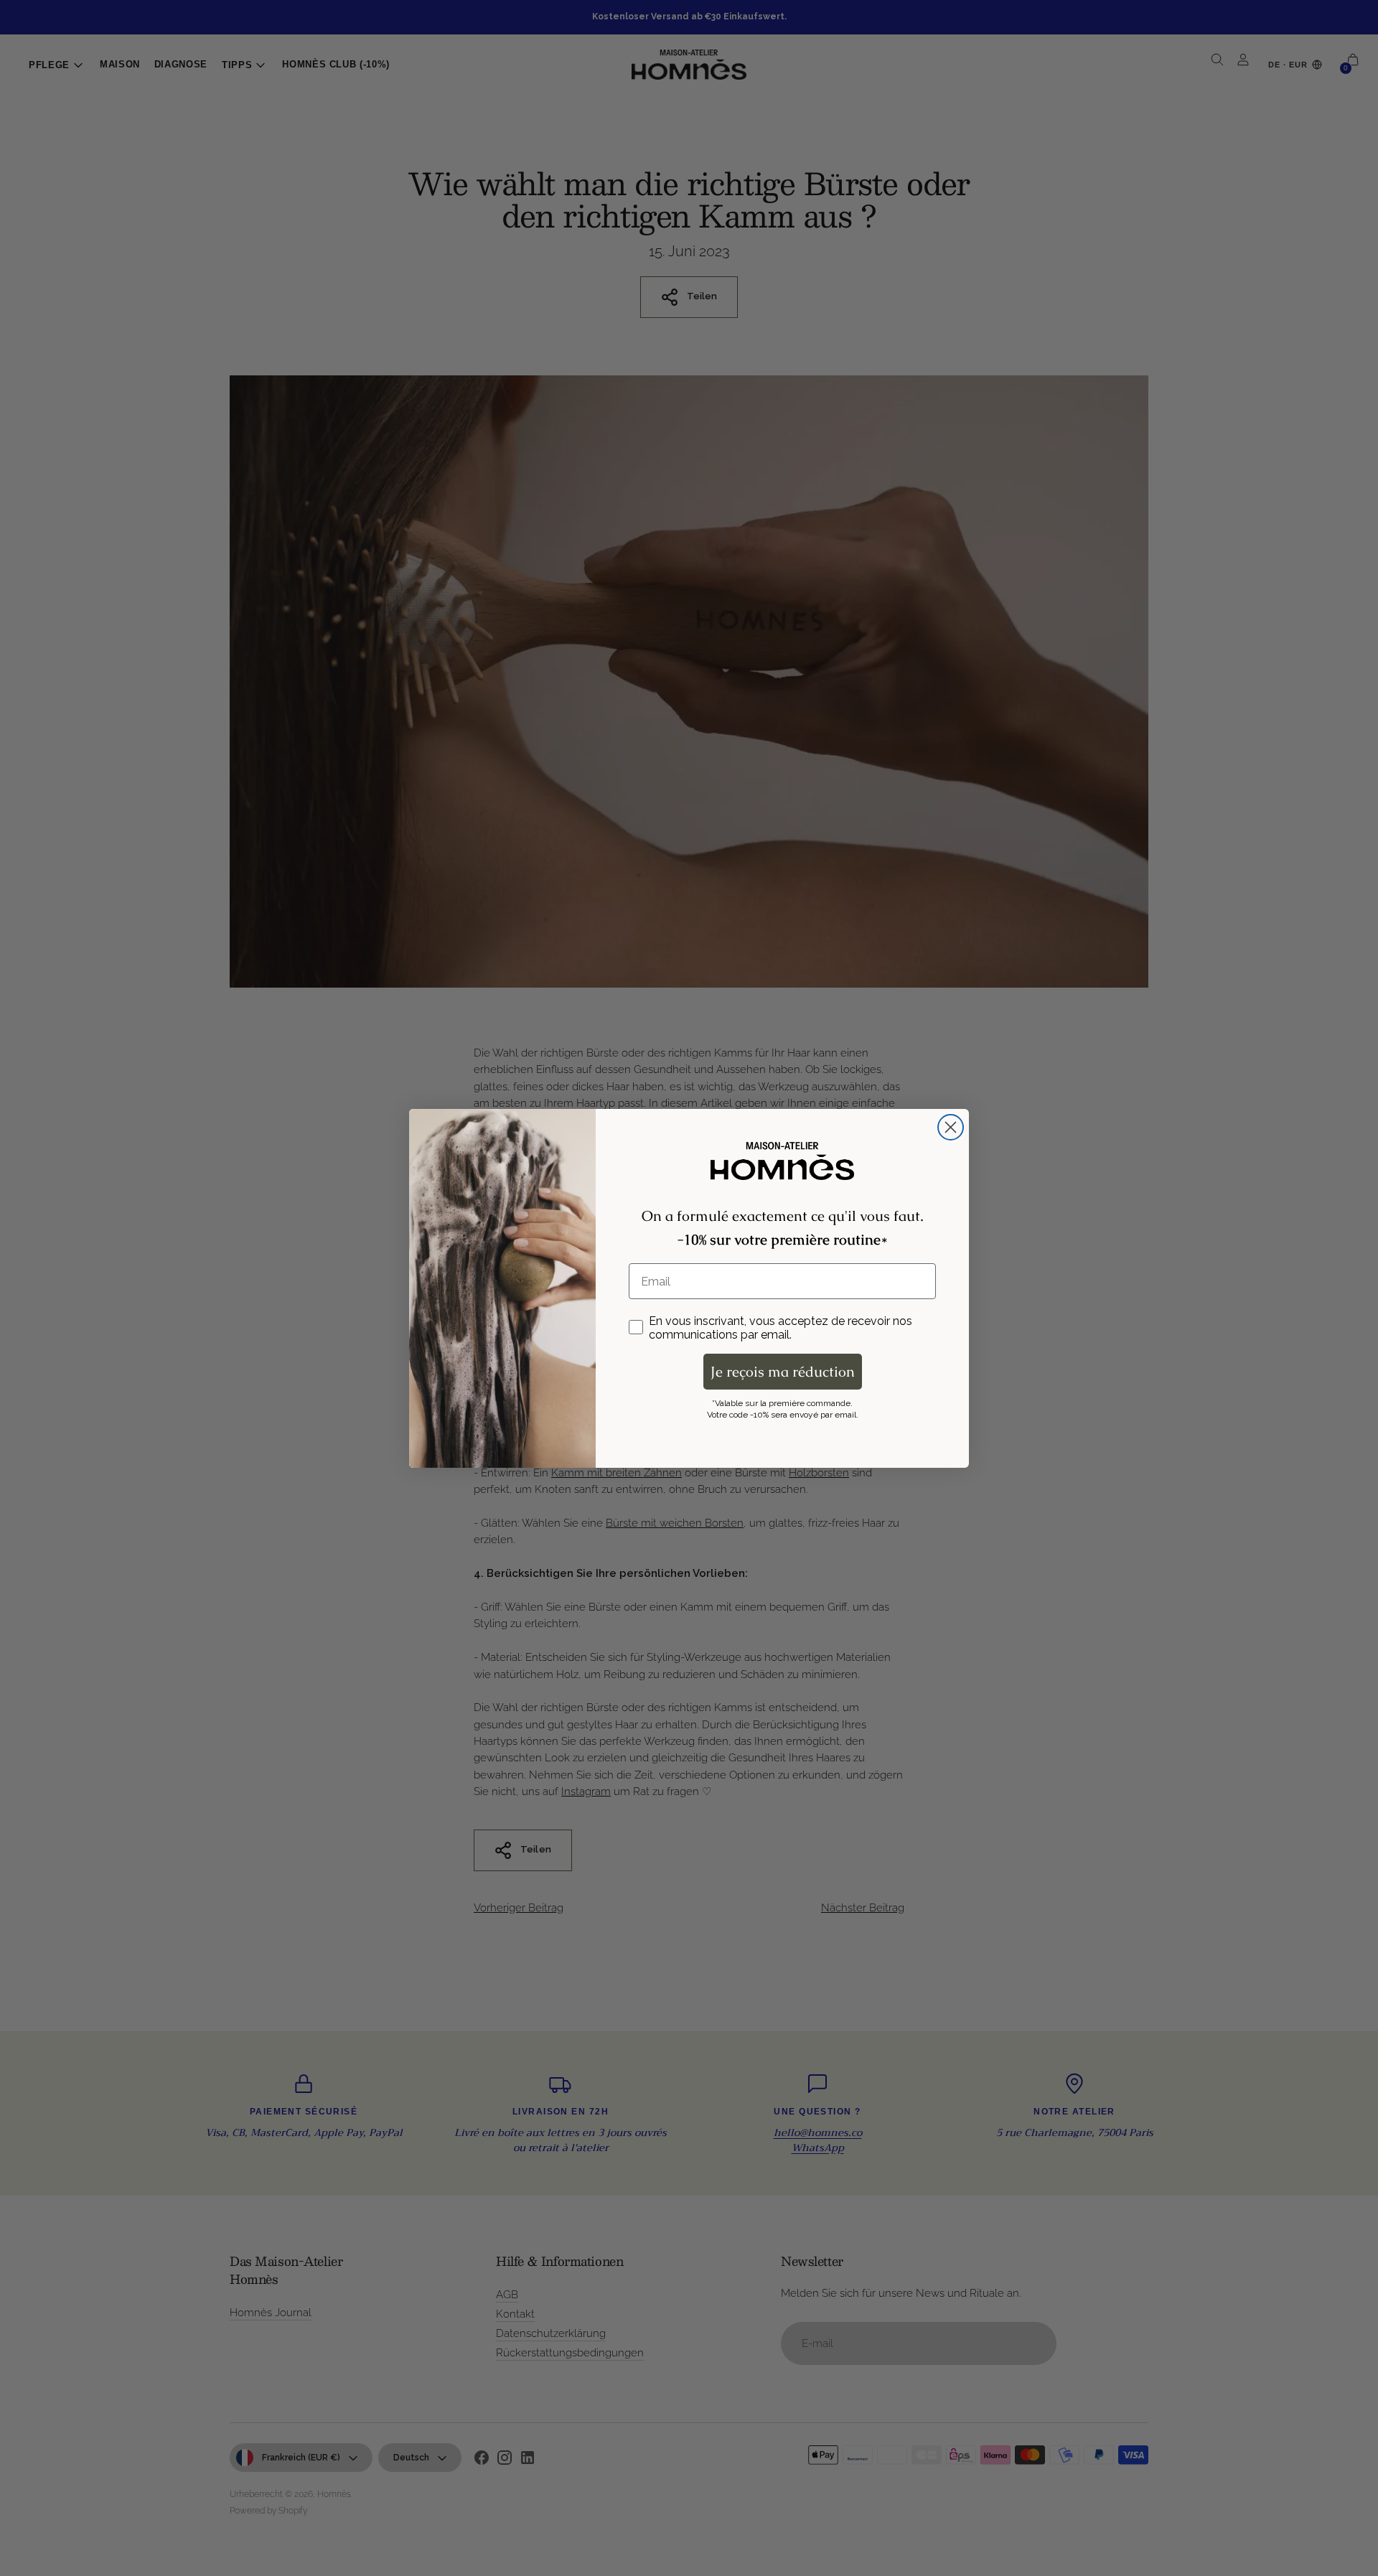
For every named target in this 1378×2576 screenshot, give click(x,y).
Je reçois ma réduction (783, 1372)
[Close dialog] (951, 1127)
